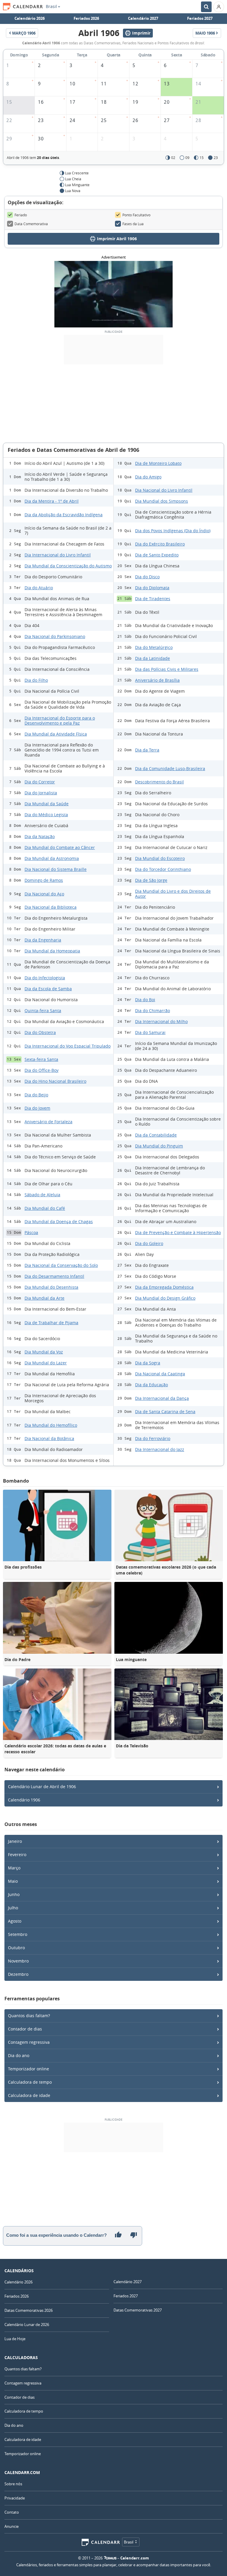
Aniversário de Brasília (157, 680)
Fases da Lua (133, 224)
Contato (12, 2512)
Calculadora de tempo (30, 2082)
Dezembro (18, 1974)
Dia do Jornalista (41, 793)
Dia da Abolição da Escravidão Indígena (64, 515)
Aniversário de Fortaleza (48, 1122)
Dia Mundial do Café (45, 1208)
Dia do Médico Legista (46, 815)
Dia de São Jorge (151, 880)
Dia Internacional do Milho (161, 1021)
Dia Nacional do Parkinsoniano (55, 636)
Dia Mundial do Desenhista (51, 1287)
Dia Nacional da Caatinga (160, 1374)
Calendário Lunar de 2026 (27, 2325)
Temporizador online (29, 2069)
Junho (14, 1894)
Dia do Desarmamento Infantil (54, 1276)
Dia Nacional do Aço (44, 894)
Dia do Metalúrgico (154, 647)
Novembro (18, 1961)
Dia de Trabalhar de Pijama (51, 1323)
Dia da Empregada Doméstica (164, 1287)
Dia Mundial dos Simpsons (162, 501)
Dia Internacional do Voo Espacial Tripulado (68, 1046)
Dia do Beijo (36, 1095)
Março (14, 1868)
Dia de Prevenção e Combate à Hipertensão (178, 1232)
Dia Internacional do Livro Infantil (58, 555)
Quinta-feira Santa (43, 1011)
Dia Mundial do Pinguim (159, 1146)
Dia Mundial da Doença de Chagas (59, 1222)
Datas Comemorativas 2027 (138, 2310)
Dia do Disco (147, 577)
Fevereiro (17, 1855)
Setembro (18, 1934)
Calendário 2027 (143, 18)
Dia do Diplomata (152, 588)
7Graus (110, 2558)
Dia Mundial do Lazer (46, 1363)
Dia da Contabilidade (156, 1135)
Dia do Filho (36, 680)
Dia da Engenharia (43, 940)
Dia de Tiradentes (153, 599)
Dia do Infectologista (45, 978)
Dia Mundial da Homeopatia (52, 951)
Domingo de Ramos (44, 880)
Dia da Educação (151, 1385)
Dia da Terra (147, 750)
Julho (13, 1908)
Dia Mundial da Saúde (47, 804)
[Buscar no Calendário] (206, 7)
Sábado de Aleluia (42, 1195)
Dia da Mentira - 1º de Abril (52, 501)
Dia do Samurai (150, 1032)
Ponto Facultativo (136, 215)
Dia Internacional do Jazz (160, 1449)
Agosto (15, 1921)
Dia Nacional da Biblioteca (51, 907)
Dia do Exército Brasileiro (160, 544)
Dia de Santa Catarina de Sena (165, 1412)
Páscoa (31, 1232)
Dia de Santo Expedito (157, 555)
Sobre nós (13, 2484)
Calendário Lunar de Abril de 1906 (42, 1787)
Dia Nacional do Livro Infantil (164, 490)
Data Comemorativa (31, 224)
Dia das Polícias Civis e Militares (167, 669)
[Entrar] (219, 7)
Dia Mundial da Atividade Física (56, 734)
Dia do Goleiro (149, 1243)
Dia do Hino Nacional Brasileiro (55, 1081)
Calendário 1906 (24, 1800)
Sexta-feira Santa (41, 1059)
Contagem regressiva (29, 2042)
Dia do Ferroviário (153, 1438)
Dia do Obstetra (40, 1032)
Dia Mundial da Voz (44, 1352)
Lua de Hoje (15, 2339)
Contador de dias (25, 2029)
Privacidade (15, 2498)
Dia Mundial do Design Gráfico (165, 1298)
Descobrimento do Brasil (159, 782)
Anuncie (12, 2526)
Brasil (51, 7)
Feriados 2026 (86, 18)
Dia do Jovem (37, 1108)
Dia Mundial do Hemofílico (51, 1425)
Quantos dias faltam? (29, 2016)
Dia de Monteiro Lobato (158, 463)
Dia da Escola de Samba (48, 989)
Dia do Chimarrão (153, 1011)
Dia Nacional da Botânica (49, 1438)
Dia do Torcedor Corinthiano (163, 869)
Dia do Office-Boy (42, 1070)
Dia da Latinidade (153, 658)
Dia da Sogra (148, 1363)
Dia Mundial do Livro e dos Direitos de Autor (173, 894)
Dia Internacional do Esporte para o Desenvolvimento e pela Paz (60, 720)
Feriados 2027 (200, 18)
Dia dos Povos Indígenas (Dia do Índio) (173, 531)
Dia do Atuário (39, 588)
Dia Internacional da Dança (162, 1398)
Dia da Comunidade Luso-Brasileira (170, 768)
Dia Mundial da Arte (44, 1298)
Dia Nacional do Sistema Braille (56, 869)
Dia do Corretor (40, 782)
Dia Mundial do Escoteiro (160, 858)
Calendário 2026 (30, 18)
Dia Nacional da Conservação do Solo (61, 1265)
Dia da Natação (40, 836)
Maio (13, 1881)
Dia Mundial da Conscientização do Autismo (68, 566)
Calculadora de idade (29, 2095)
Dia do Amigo (148, 477)
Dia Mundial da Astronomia (52, 858)
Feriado (21, 215)
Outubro (16, 1948)
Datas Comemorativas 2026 (29, 2310)
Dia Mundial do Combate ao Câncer (60, 847)
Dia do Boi (145, 1000)
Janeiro (15, 1841)
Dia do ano (19, 2055)
